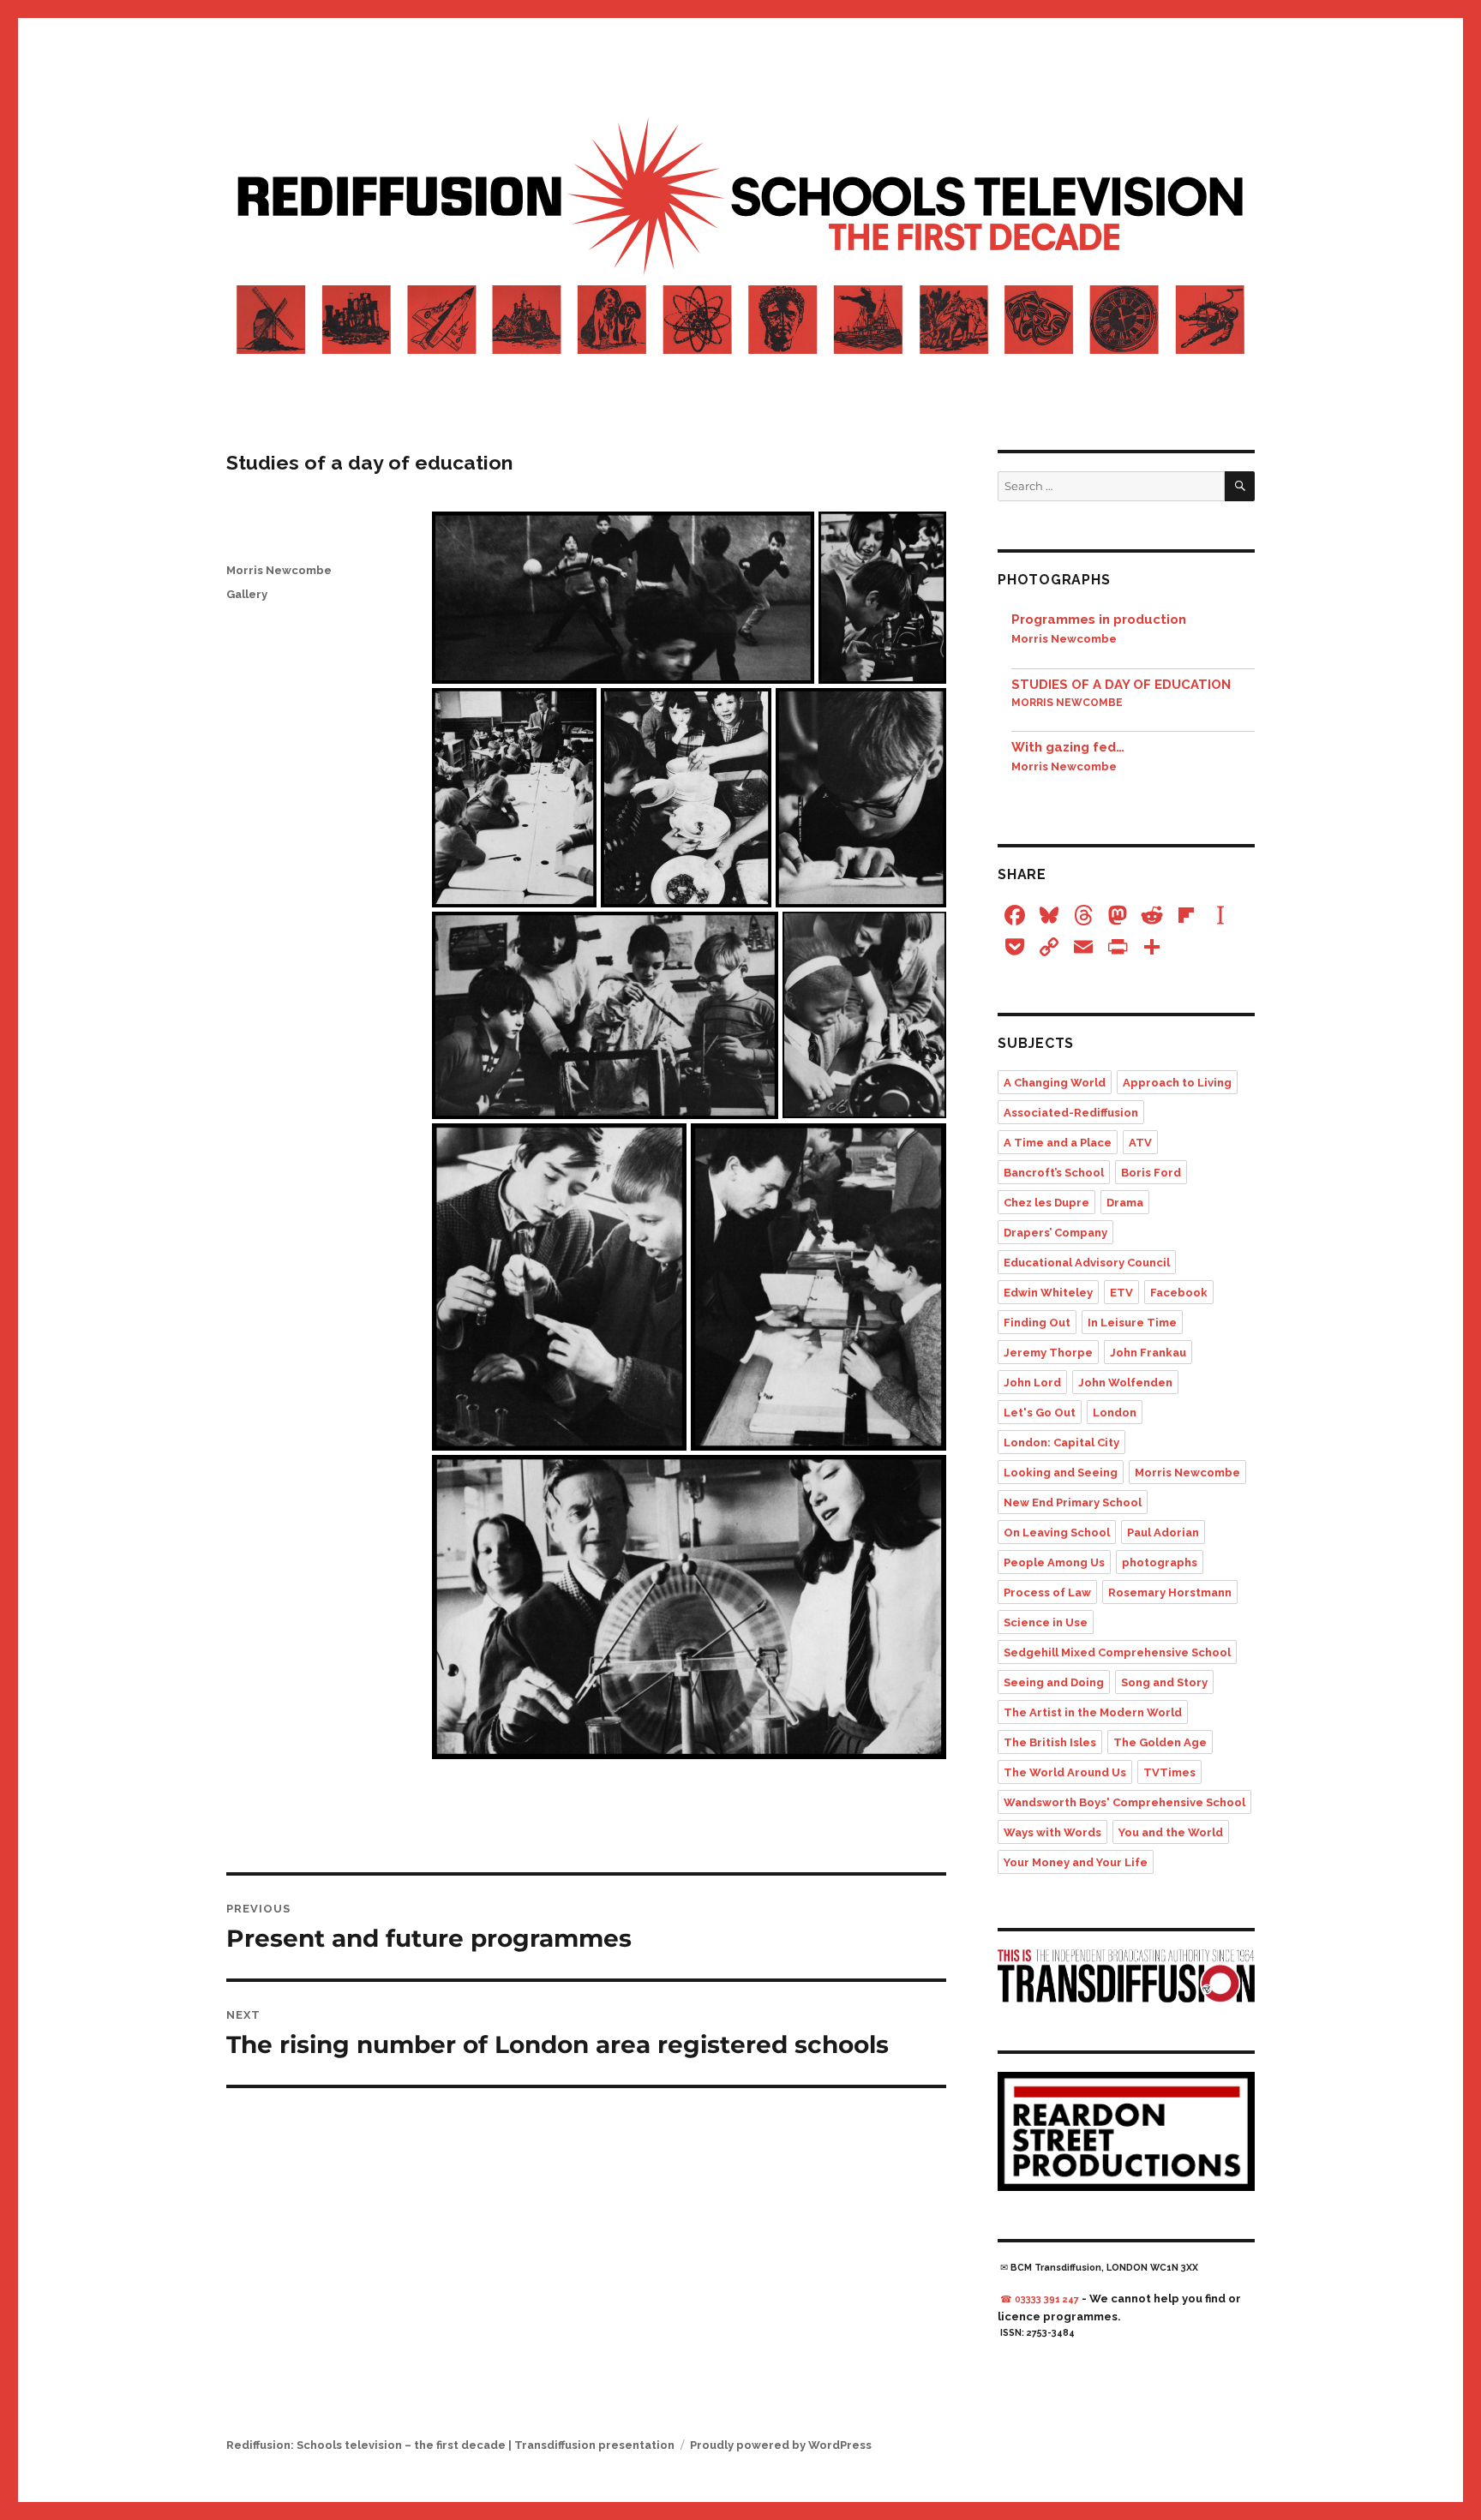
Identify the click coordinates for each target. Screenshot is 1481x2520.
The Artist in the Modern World (1093, 1712)
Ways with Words (1052, 1832)
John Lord (1032, 1383)
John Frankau (1148, 1353)
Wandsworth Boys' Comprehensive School (1124, 1802)
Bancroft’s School (1054, 1173)
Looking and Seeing (1061, 1472)
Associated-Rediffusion (1071, 1113)
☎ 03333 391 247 (1040, 2299)
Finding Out (1037, 1323)
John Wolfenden (1125, 1383)
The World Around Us (1065, 1772)
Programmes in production (1099, 620)
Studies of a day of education (1121, 685)
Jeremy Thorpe (1048, 1353)
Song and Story (1164, 1682)
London (1115, 1413)
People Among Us (1054, 1562)
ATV (1140, 1143)
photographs (1160, 1562)
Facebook (1179, 1293)
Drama (1125, 1203)
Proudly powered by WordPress (781, 2445)
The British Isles (1050, 1742)
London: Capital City (1061, 1443)
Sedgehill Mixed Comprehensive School (1117, 1652)
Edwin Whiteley (1048, 1293)
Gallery (247, 594)
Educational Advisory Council (1087, 1263)
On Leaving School (1057, 1532)
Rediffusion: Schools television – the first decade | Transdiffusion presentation (450, 2445)
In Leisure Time (1132, 1323)
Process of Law (1047, 1592)
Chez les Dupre (1046, 1203)
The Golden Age (1160, 1742)
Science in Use (1046, 1622)
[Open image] (623, 598)
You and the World (1171, 1832)
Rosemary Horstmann (1170, 1592)
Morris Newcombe (279, 570)
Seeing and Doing (1054, 1682)
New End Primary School (1073, 1502)
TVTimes (1169, 1772)
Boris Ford (1151, 1173)
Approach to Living (1177, 1083)
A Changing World (1055, 1083)
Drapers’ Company (1055, 1233)
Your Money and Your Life (1076, 1862)
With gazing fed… (1068, 747)
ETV (1121, 1293)
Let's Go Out (1040, 1413)
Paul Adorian (1163, 1532)
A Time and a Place (1058, 1143)
